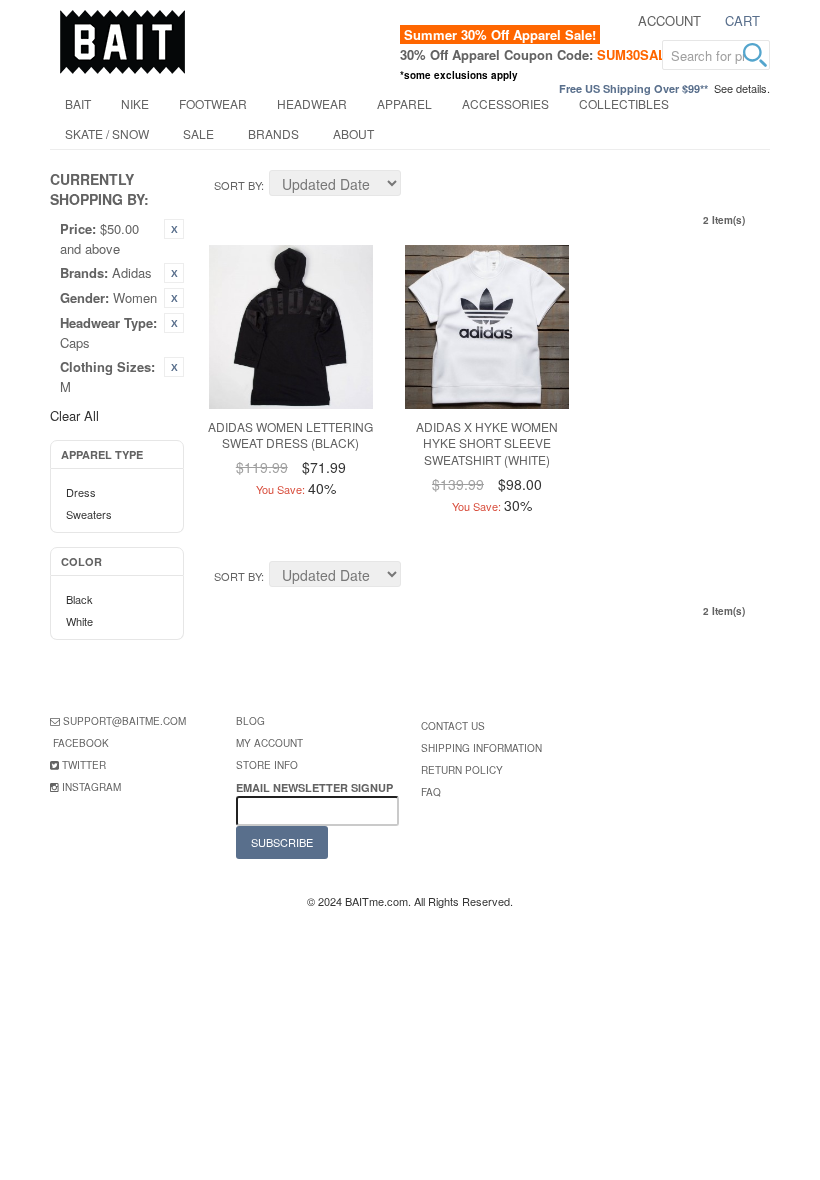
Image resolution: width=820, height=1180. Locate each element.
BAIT (78, 103)
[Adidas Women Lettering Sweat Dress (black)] (291, 327)
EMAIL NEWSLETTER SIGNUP (316, 787)
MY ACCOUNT (269, 743)
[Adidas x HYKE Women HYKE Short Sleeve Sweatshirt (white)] (487, 327)
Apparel (404, 103)
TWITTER (84, 765)
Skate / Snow (107, 133)
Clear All (74, 415)
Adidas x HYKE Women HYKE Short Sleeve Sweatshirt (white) (487, 443)
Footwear (213, 103)
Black (79, 599)
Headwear (312, 103)
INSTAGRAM (91, 787)
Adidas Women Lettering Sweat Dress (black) (290, 435)
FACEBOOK (81, 743)
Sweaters (89, 514)
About (353, 133)
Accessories (505, 103)
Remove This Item (174, 229)
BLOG (250, 721)
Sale (198, 133)
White (79, 621)
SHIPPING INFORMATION (481, 748)
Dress (81, 492)
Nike (135, 103)
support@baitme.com (124, 721)
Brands (273, 133)
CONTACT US (453, 726)
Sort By (237, 185)
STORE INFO (267, 765)
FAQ (431, 792)
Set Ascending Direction (419, 186)
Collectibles (624, 103)
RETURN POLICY (462, 770)
